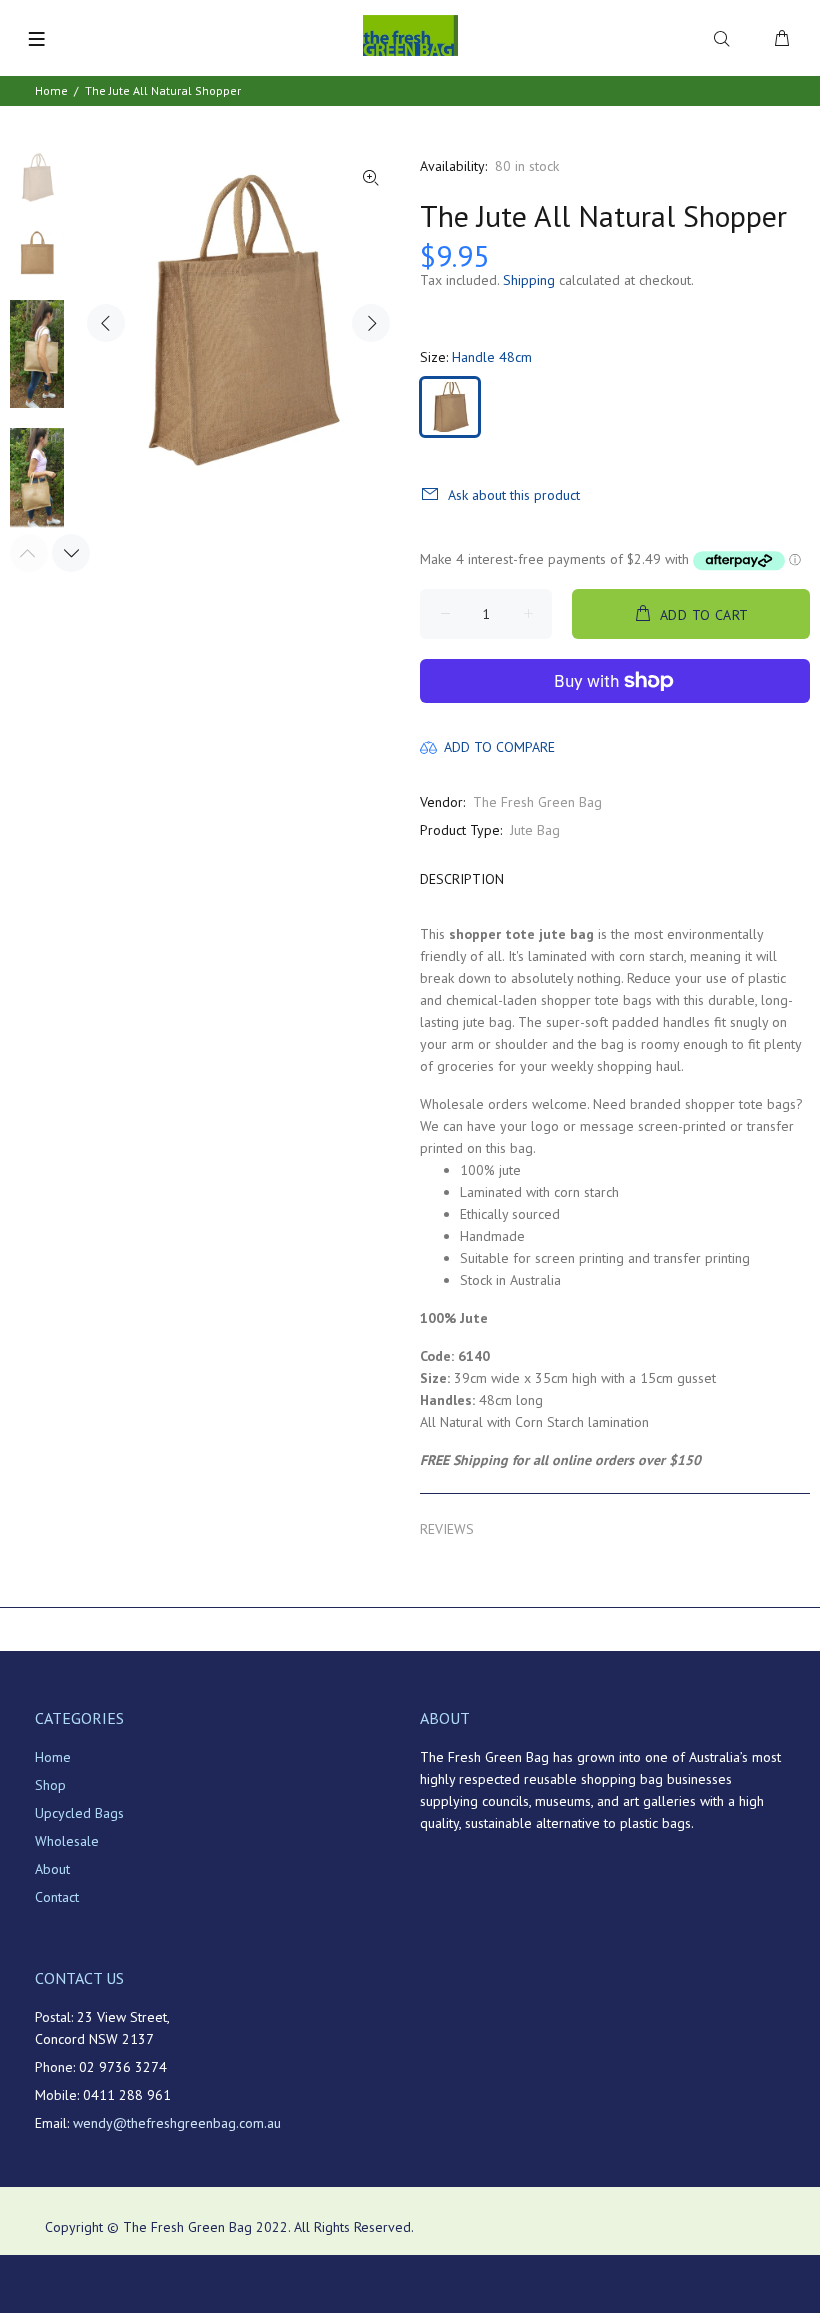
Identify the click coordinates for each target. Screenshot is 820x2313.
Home (51, 90)
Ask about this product (514, 495)
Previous (106, 323)
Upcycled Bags (79, 1813)
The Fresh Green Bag (537, 802)
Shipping (529, 280)
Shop (50, 1785)
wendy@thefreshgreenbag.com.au (177, 2123)
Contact (57, 1897)
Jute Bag (535, 830)
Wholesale (67, 1841)
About (52, 1869)
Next (371, 323)
